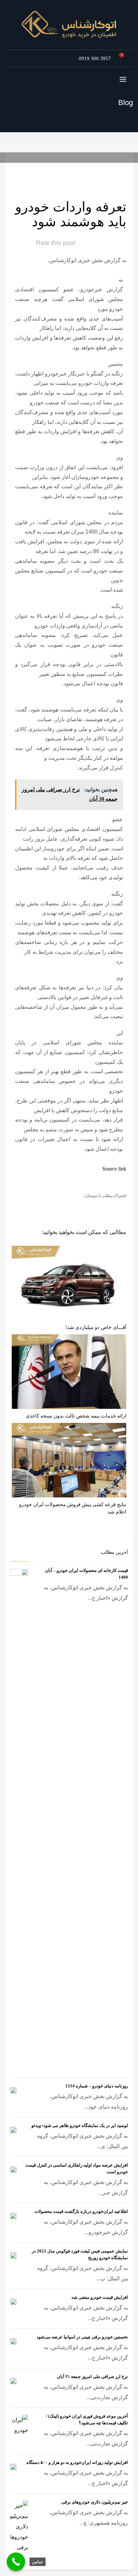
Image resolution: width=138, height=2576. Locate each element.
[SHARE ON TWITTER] (120, 1207)
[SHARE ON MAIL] (73, 1206)
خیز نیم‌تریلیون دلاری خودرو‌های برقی (95, 2502)
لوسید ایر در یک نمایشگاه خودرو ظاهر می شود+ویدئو (80, 2125)
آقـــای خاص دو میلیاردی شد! (96, 1327)
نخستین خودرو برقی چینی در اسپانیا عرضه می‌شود (82, 2337)
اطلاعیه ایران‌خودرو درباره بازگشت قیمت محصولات (81, 2211)
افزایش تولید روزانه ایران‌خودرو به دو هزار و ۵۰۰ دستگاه (77, 2462)
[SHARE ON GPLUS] (96, 1206)
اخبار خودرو (54, 170)
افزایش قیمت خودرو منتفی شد (100, 2297)
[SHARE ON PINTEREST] (84, 1206)
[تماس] (16, 2562)
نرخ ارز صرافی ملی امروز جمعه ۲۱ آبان (92, 2376)
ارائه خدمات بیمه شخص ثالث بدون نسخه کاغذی (76, 1416)
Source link (114, 1169)
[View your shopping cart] (124, 58)
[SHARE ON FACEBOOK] (108, 1206)
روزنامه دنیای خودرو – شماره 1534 (97, 2086)
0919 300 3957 (95, 58)
